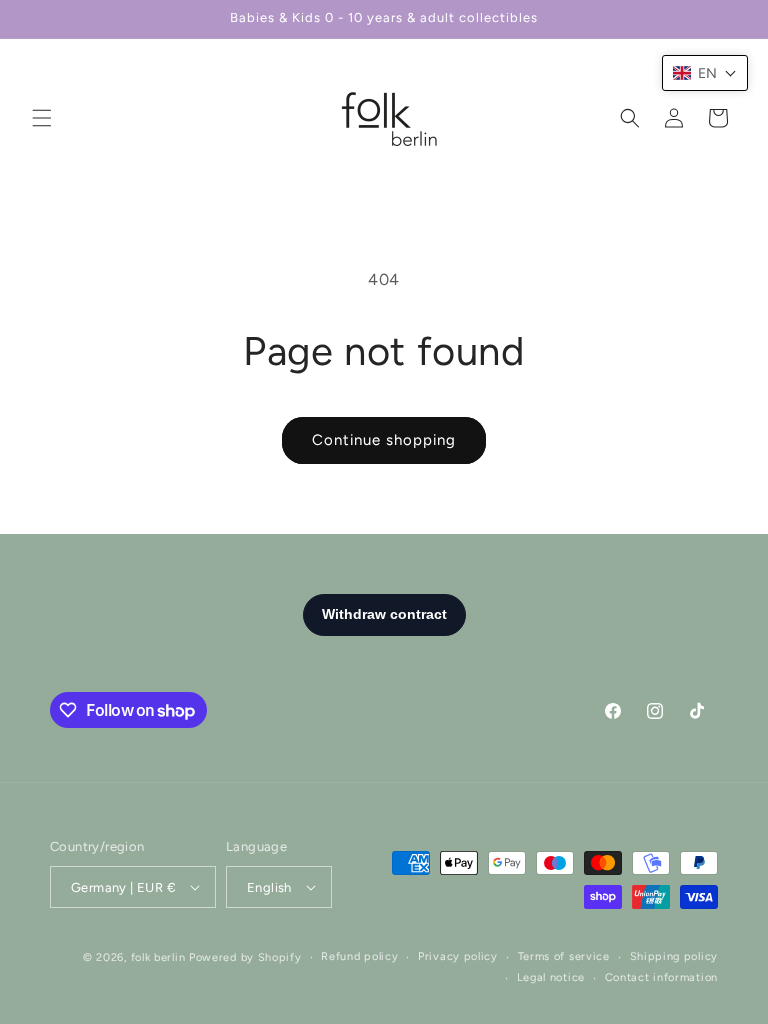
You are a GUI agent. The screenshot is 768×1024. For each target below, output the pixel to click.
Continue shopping (384, 440)
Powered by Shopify (245, 957)
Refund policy (359, 956)
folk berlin (158, 957)
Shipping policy (674, 956)
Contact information (661, 977)
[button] (42, 118)
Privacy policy (458, 956)
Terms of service (564, 956)
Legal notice (551, 977)
